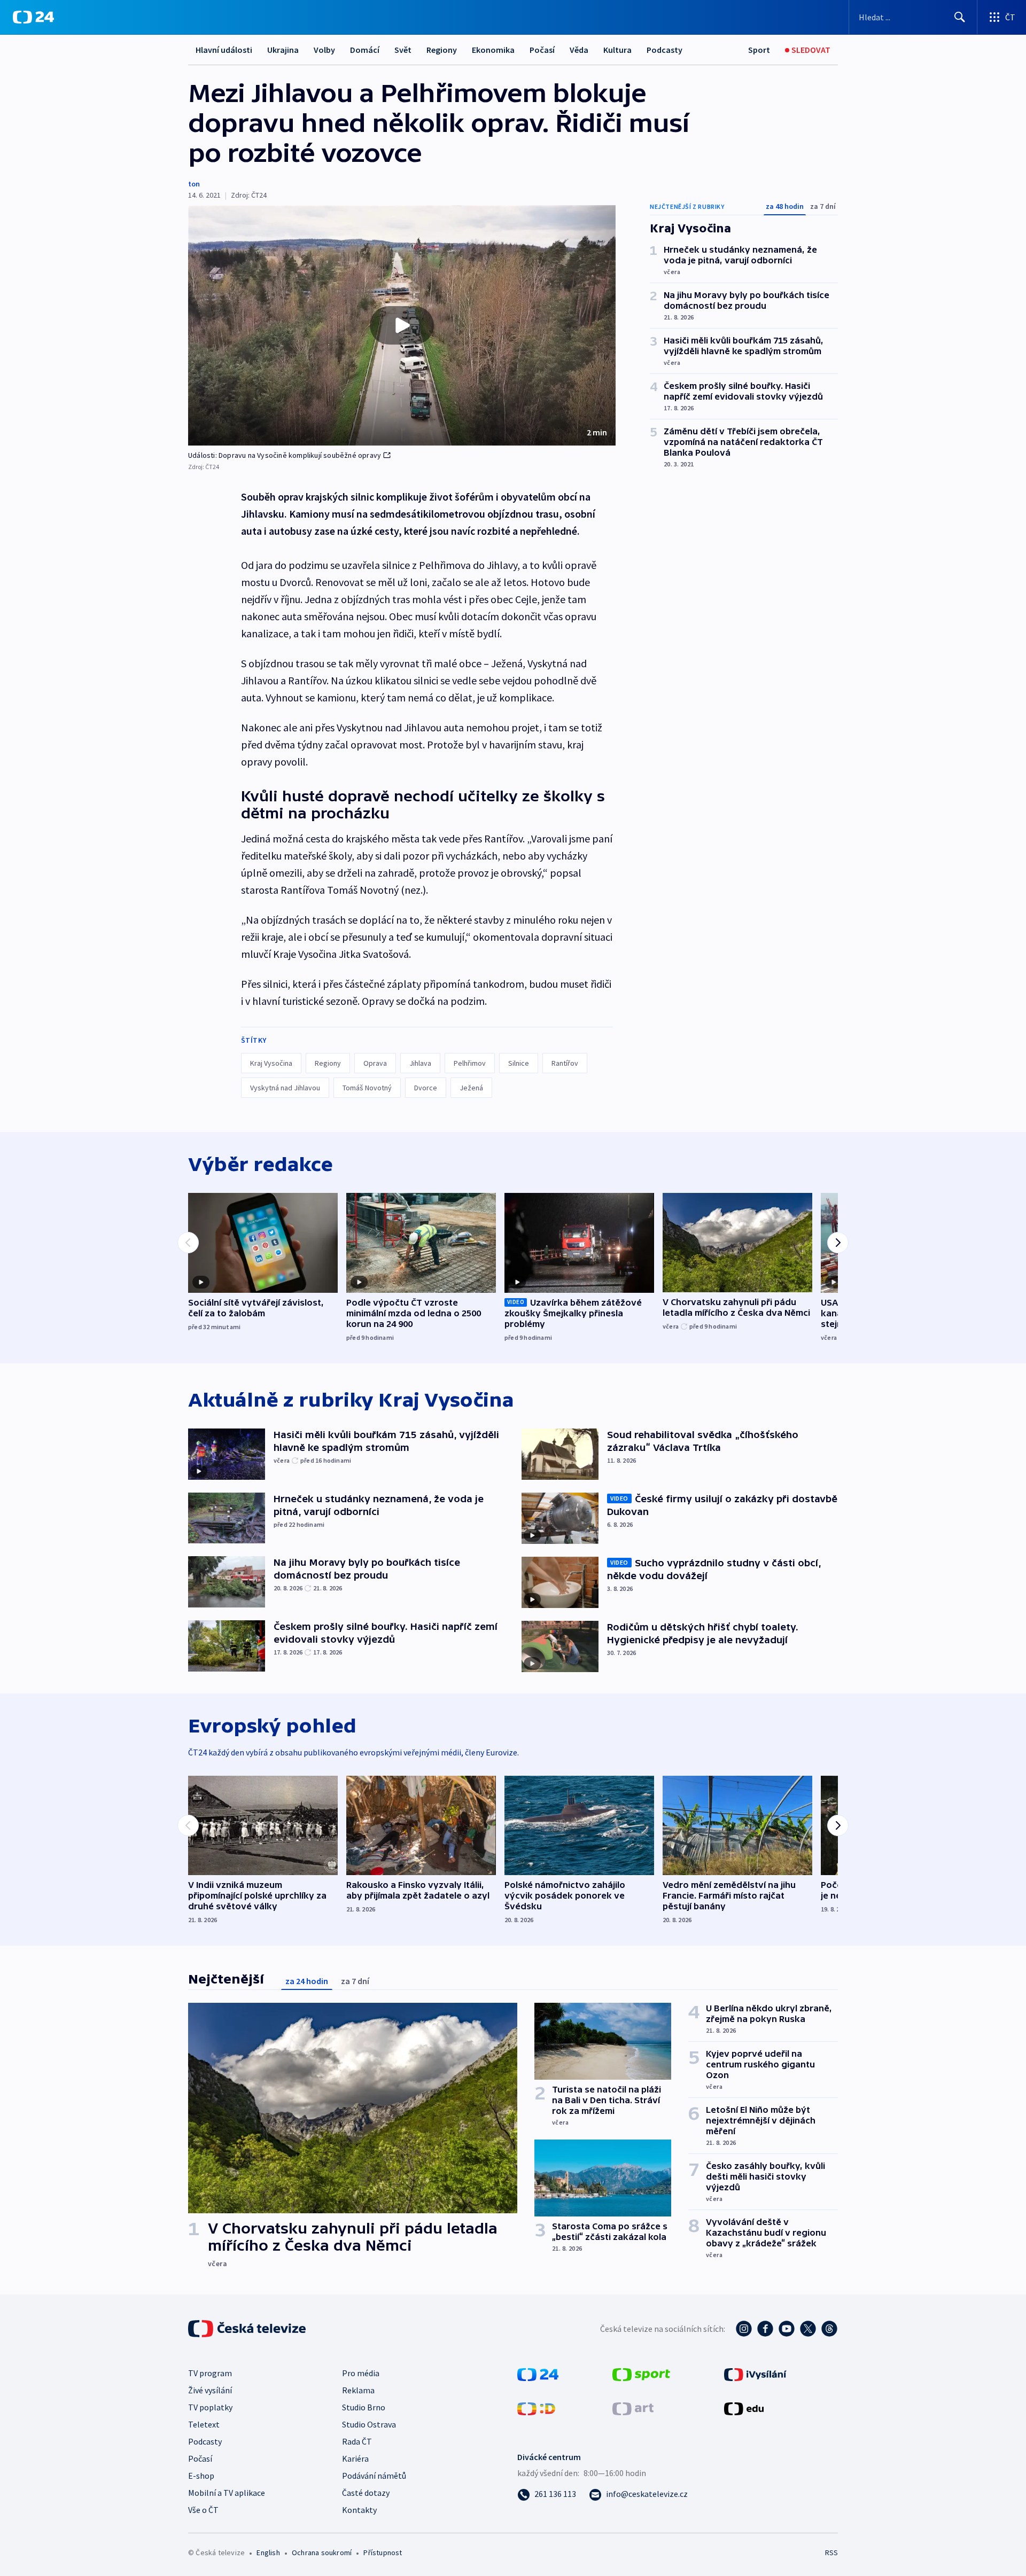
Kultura (617, 50)
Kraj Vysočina (271, 1063)
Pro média (361, 2373)
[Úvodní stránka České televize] (248, 2329)
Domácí (365, 50)
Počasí (542, 50)
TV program (210, 2373)
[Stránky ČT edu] (744, 2408)
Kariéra (355, 2458)
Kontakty (359, 2510)
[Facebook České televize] (765, 2329)
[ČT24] (33, 17)
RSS (831, 2552)
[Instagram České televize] (744, 2329)
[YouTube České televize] (787, 2329)
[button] (402, 325)
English (268, 2552)
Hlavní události (224, 50)
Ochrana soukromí (322, 2552)
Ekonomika (493, 50)
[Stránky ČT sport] (641, 2374)
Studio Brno (364, 2407)
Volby (324, 50)
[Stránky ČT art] (633, 2408)
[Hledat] (960, 17)
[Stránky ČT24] (538, 2374)
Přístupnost (383, 2552)
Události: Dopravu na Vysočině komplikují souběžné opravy (285, 455)
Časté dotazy (366, 2493)
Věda (579, 50)
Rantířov (565, 1063)
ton (194, 184)
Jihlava (420, 1063)
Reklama (358, 2390)
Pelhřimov (470, 1063)
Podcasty (664, 50)
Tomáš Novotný (367, 1088)
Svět (403, 50)
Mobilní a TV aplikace (227, 2493)
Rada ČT (357, 2441)
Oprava (375, 1063)
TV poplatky (210, 2407)
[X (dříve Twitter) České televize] (808, 2329)
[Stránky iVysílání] (755, 2374)
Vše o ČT (203, 2510)
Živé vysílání (210, 2390)
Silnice (519, 1063)
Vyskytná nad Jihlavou (285, 1088)
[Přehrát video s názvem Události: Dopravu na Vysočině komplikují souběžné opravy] (402, 325)
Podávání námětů (374, 2476)
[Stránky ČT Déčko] (536, 2408)
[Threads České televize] (829, 2329)
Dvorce (426, 1088)
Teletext (204, 2424)
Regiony (442, 50)
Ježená (471, 1088)
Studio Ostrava (369, 2424)
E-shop (201, 2476)
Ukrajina (283, 50)
